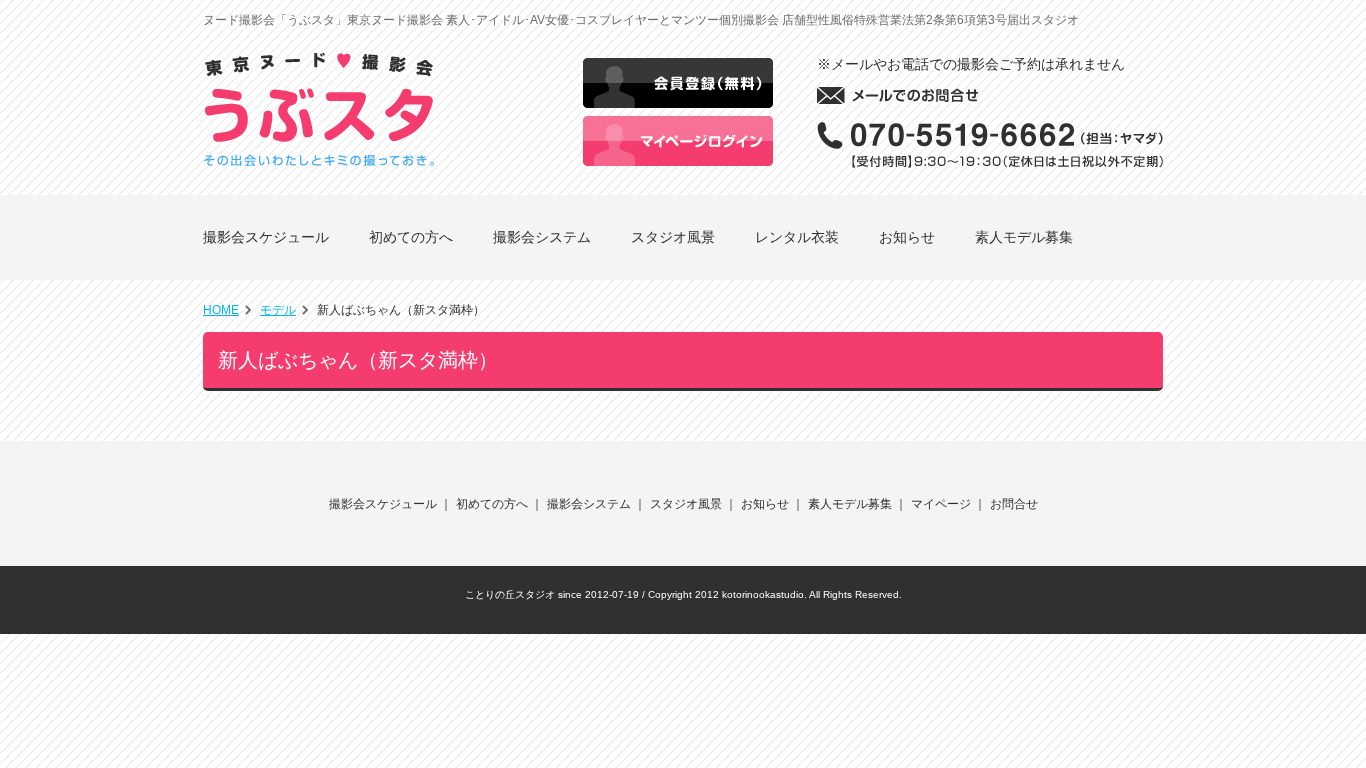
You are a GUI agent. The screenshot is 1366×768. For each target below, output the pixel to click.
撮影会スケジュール (266, 237)
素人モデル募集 (1024, 237)
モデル (278, 310)
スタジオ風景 (673, 237)
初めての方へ (411, 237)
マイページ (941, 504)
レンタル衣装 (797, 237)
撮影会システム (542, 237)
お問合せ (1014, 504)
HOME (221, 310)
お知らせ (907, 237)
